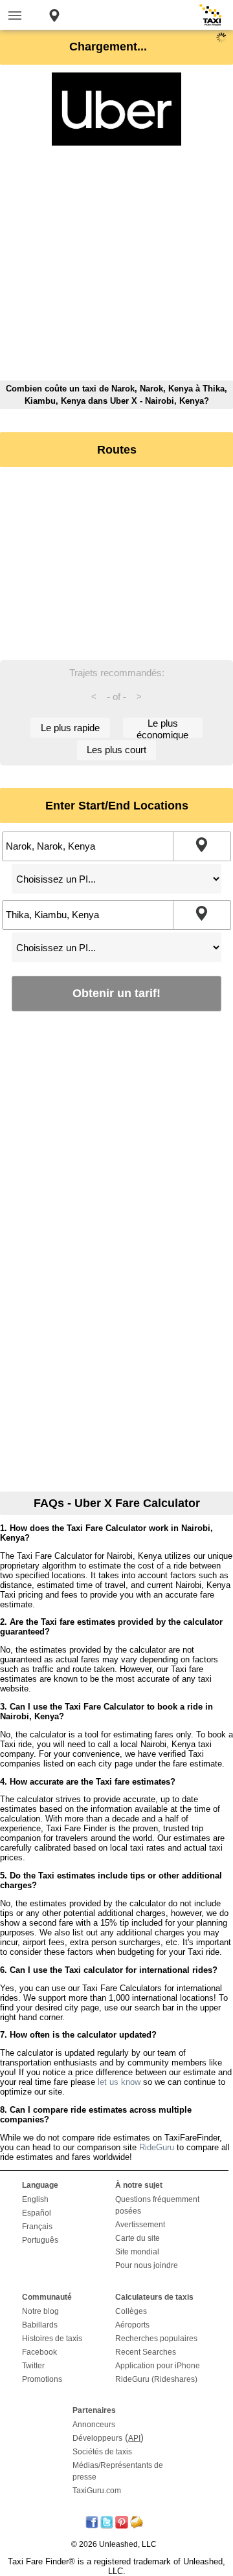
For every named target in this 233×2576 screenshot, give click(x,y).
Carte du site (138, 2238)
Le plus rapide (70, 728)
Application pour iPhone (158, 2366)
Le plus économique (162, 728)
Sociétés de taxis (102, 2452)
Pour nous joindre (147, 2265)
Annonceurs (94, 2425)
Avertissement (140, 2225)
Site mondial (137, 2252)
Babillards (40, 2325)
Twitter (33, 2366)
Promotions (42, 2379)
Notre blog (40, 2311)
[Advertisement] (116, 264)
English (35, 2199)
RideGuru (157, 2147)
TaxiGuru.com (97, 2491)
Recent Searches (146, 2352)
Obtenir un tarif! (116, 993)
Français (37, 2227)
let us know (119, 2082)
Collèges (131, 2311)
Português (40, 2240)
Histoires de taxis (52, 2339)
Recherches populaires (156, 2339)
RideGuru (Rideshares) (156, 2379)
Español (37, 2213)
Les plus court (116, 750)
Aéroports (132, 2325)
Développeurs (97, 2438)
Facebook (39, 2352)
